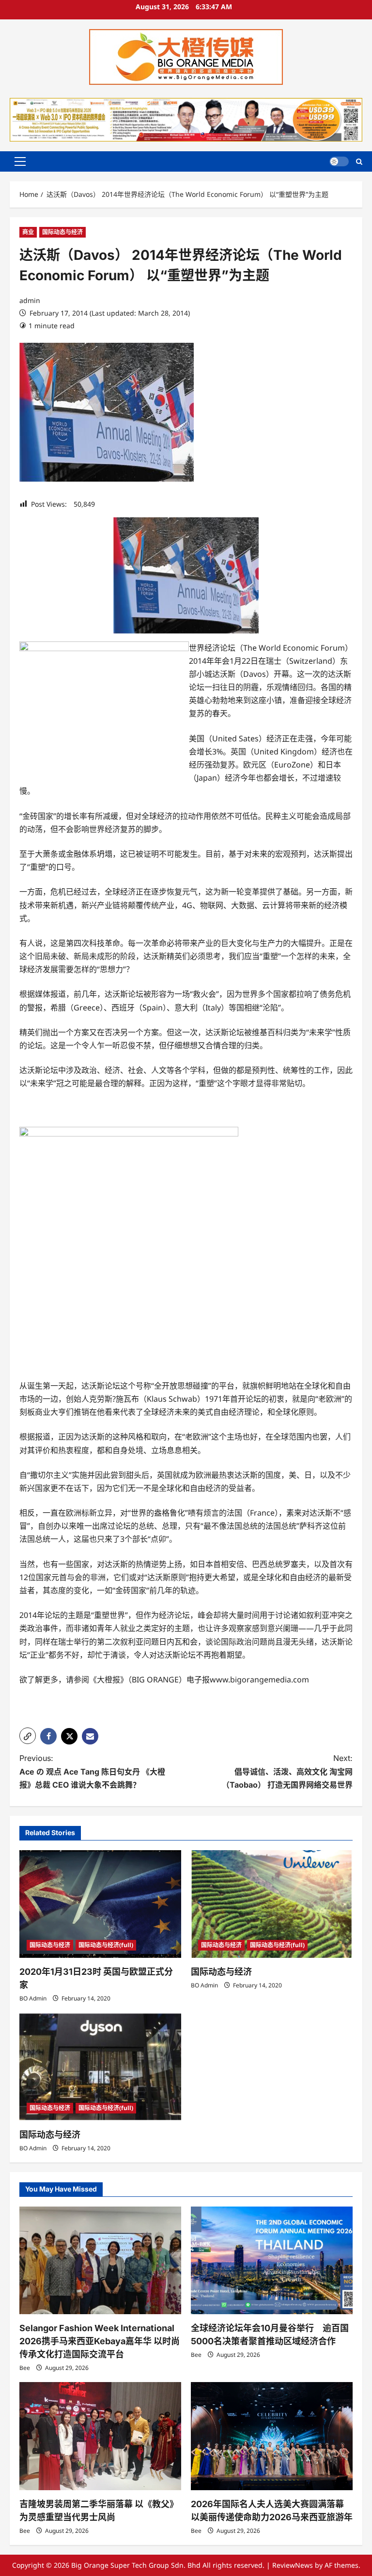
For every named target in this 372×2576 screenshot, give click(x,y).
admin (30, 300)
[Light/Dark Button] (339, 161)
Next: (287, 1771)
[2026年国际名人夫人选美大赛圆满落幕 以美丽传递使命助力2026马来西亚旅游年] (272, 2436)
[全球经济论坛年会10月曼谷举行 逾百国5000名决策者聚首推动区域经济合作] (272, 2261)
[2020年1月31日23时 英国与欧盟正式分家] (100, 1904)
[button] (20, 161)
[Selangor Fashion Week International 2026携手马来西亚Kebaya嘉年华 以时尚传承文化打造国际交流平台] (100, 2261)
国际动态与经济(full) (106, 1945)
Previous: (92, 1771)
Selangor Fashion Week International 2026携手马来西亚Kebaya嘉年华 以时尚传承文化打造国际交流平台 (100, 2341)
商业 (28, 232)
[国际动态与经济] (272, 1904)
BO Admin (33, 1998)
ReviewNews (293, 2565)
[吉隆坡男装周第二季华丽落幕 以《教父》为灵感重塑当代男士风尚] (100, 2436)
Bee (25, 2368)
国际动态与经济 (62, 232)
